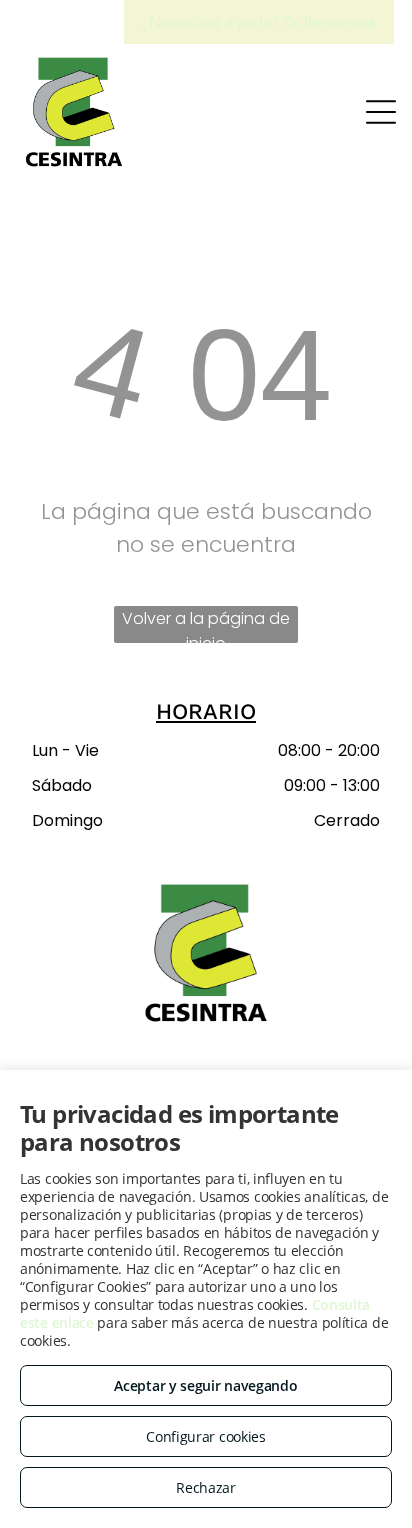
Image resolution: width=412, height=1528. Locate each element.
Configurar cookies (206, 1436)
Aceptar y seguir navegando (205, 1385)
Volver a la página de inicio (206, 625)
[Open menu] (381, 112)
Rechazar (206, 1487)
